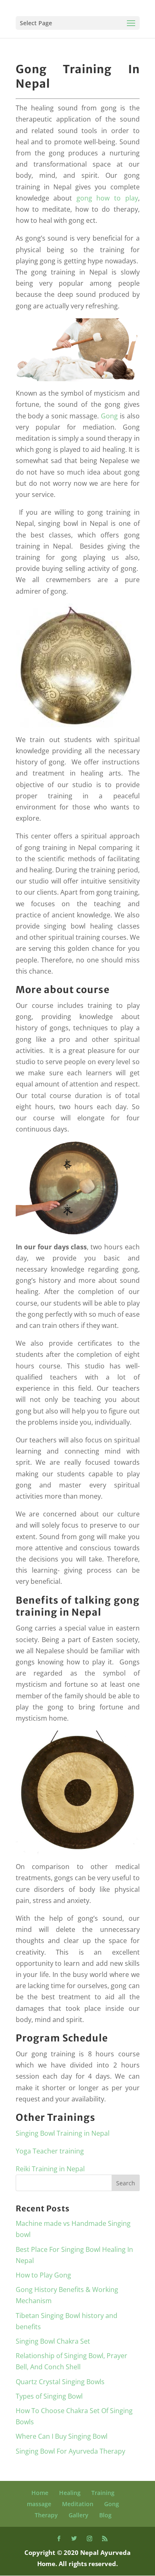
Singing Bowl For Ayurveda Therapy (70, 2451)
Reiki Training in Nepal (50, 2169)
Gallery (79, 2515)
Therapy (46, 2515)
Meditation (78, 2504)
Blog (105, 2515)
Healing (70, 2493)
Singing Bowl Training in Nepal (63, 2133)
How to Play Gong (43, 2275)
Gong (109, 416)
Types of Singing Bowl (49, 2396)
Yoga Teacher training (50, 2151)
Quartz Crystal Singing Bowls (60, 2382)
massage (39, 2504)
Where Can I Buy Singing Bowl (62, 2436)
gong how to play (107, 198)
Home (40, 2493)
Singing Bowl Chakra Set (53, 2341)
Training (103, 2493)
